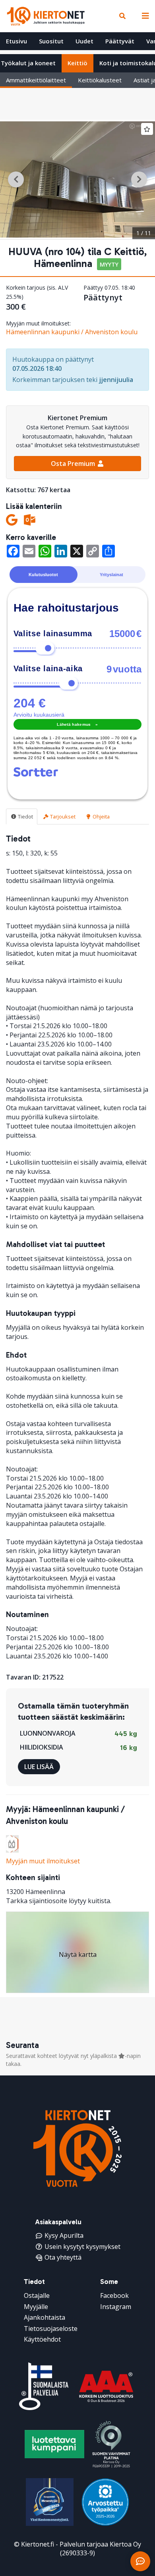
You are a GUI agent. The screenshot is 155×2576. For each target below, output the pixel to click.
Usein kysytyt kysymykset (82, 2247)
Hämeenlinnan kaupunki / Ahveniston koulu (72, 332)
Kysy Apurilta (64, 2235)
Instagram (116, 2307)
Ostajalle (37, 2295)
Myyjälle (36, 2307)
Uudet (84, 41)
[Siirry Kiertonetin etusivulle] (46, 16)
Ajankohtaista (45, 2317)
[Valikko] (143, 16)
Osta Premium (74, 464)
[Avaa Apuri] (140, 2561)
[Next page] (139, 179)
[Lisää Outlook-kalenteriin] (30, 520)
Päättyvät (120, 41)
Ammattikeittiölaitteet (36, 80)
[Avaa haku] (122, 16)
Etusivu (16, 41)
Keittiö (77, 63)
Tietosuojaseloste (51, 2329)
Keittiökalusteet (100, 80)
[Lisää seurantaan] (147, 129)
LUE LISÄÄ (39, 1767)
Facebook (114, 2295)
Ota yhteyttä (63, 2257)
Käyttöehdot (42, 2339)
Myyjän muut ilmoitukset (43, 1861)
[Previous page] (16, 179)
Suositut (51, 41)
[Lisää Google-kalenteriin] (12, 520)
